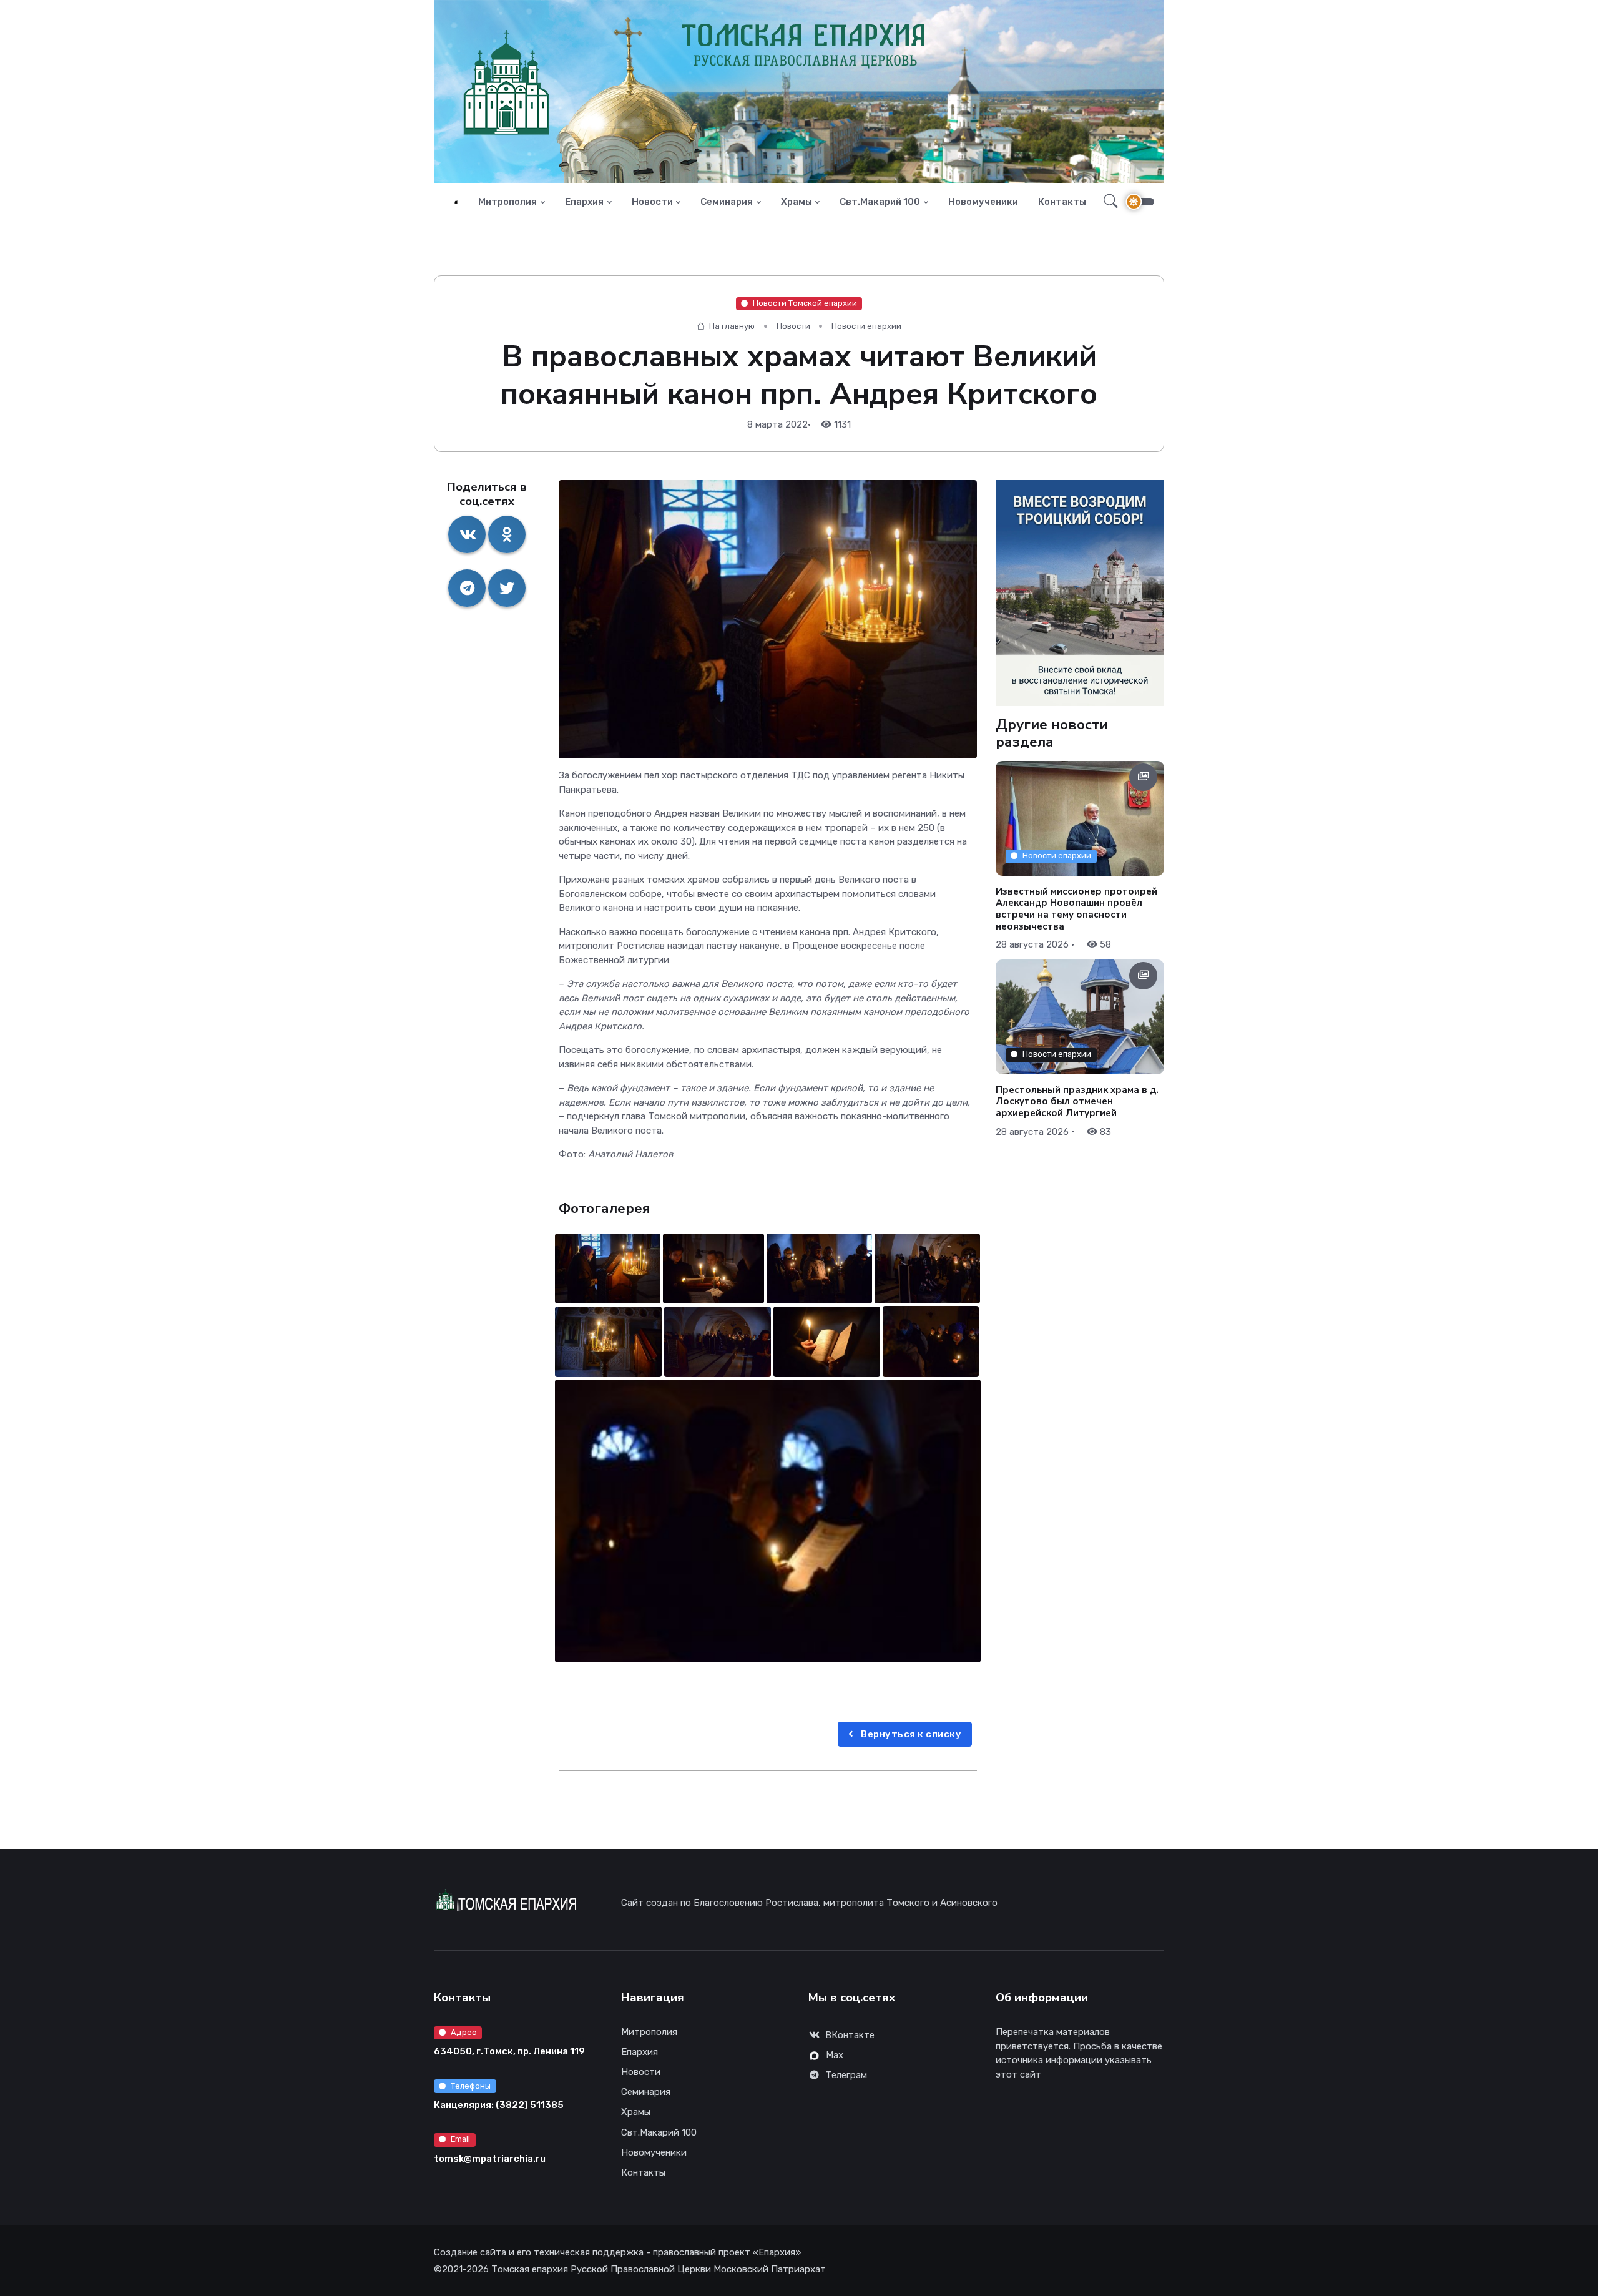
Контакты (1062, 202)
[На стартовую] (456, 202)
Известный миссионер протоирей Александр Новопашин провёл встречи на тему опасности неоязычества (1076, 908)
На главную (731, 326)
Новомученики (983, 202)
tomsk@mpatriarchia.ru (490, 2159)
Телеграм (846, 2075)
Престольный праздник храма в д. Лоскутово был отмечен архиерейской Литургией (1077, 1101)
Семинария (727, 202)
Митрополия (507, 202)
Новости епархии (866, 326)
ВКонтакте (850, 2035)
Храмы (797, 202)
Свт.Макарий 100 (880, 202)
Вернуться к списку (910, 1734)
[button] (1107, 202)
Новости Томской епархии (805, 303)
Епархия (584, 202)
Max (835, 2055)
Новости (652, 202)
